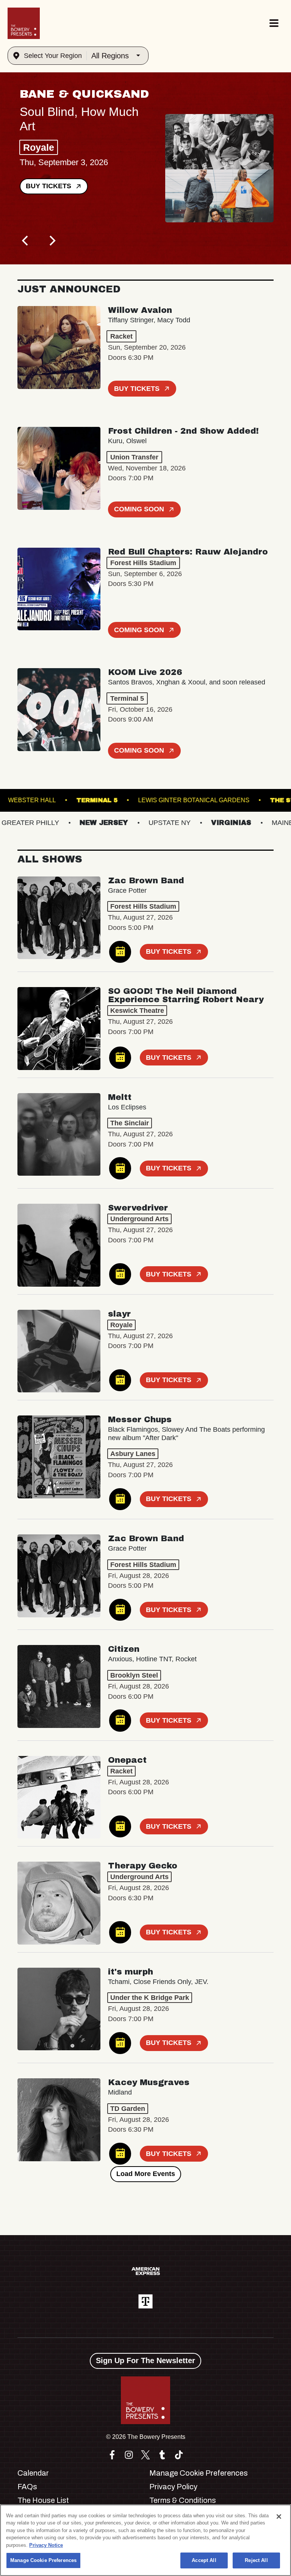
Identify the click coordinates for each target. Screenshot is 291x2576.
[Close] (279, 2517)
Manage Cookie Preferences (43, 2560)
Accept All (204, 2560)
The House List (43, 2500)
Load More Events (146, 2174)
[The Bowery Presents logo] (24, 23)
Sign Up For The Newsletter (145, 2360)
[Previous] (26, 241)
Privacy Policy (173, 2487)
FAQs (27, 2487)
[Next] (52, 241)
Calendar (33, 2473)
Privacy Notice (46, 2545)
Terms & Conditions (183, 2500)
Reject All (256, 2560)
